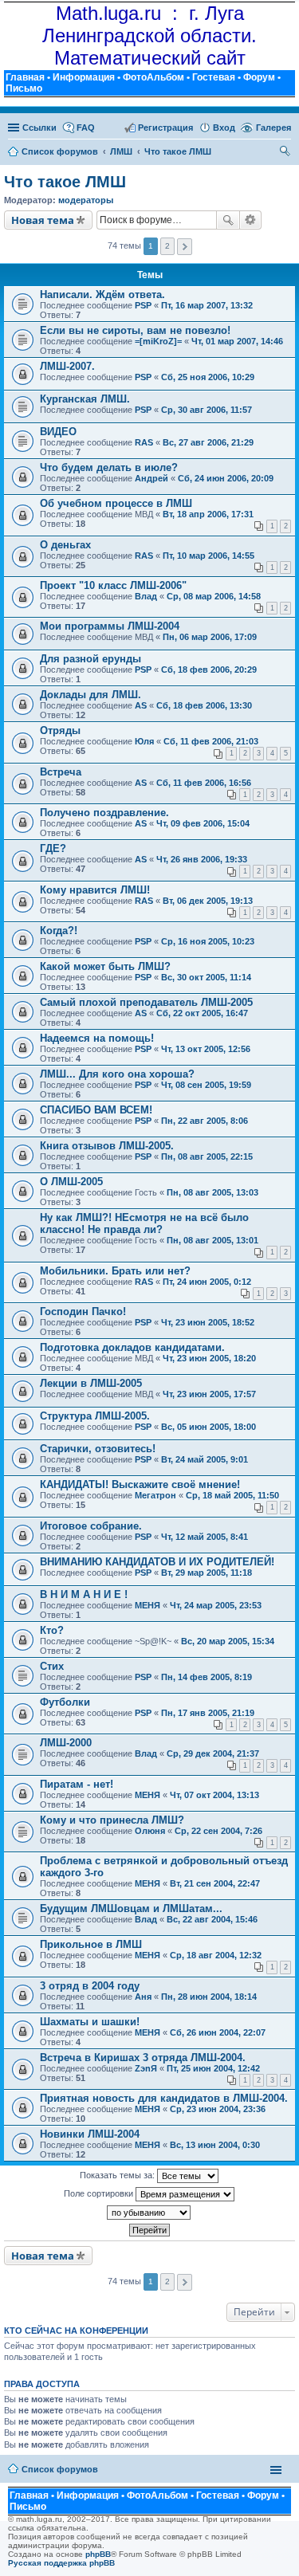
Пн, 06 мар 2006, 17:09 (210, 637)
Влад (146, 596)
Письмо (24, 88)
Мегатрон (155, 1495)
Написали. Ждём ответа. (102, 295)
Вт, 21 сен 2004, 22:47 (215, 1883)
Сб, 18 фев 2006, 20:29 (209, 670)
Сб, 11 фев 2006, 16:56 (204, 783)
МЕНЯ (148, 1605)
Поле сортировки (100, 2193)
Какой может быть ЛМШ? (105, 966)
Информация (84, 77)
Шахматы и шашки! (90, 2022)
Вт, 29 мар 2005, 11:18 (207, 1573)
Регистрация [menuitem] (165, 128)
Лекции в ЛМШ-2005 (91, 1383)
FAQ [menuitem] (86, 128)
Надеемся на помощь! (97, 1038)
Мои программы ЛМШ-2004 (110, 626)
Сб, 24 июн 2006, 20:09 (226, 478)
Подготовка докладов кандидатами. (132, 1347)
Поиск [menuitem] (285, 153)
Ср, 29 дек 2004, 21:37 (213, 1753)
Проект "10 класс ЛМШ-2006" (113, 585)
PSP (143, 305)
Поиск (228, 220)
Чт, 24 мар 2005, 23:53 (216, 1605)
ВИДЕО (58, 432)
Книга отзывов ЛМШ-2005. (107, 1146)
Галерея (273, 128)
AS (141, 705)
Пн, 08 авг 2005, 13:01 (212, 1240)
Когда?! (59, 931)
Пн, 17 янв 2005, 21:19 (208, 1713)
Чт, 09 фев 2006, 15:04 (203, 823)
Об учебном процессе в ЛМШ (116, 503)
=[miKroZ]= (158, 341)
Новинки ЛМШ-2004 (90, 2134)
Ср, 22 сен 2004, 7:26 (218, 1831)
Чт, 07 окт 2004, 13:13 (214, 1795)
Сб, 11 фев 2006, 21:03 (211, 741)
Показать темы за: (118, 2175)
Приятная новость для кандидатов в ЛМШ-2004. (164, 2098)
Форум (259, 77)
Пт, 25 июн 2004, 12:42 (213, 2068)
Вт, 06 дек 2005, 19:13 (208, 901)
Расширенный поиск (251, 220)
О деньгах (65, 545)
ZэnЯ (146, 2068)
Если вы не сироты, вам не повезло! (135, 330)
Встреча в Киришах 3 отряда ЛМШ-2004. (143, 2058)
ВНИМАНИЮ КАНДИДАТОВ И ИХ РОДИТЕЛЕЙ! (157, 1562)
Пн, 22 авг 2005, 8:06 (205, 1121)
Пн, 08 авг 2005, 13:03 (212, 1192)
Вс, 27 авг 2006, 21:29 (208, 442)
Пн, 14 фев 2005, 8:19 (207, 1677)
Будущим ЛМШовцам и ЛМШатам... (131, 1908)
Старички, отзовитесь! (98, 1449)
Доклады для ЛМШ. (90, 695)
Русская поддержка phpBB (61, 2563)
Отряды (60, 730)
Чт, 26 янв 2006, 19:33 (202, 859)
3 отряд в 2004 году (90, 1986)
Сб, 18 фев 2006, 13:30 (204, 705)
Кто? (52, 1630)
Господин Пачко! (83, 1312)
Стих (52, 1666)
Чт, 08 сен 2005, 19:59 (206, 1085)
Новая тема (43, 220)
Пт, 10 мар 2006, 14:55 (209, 556)
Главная (25, 77)
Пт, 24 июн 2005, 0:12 (207, 1282)
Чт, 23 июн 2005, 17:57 (209, 1394)
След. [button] (185, 247)
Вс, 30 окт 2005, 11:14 (206, 977)
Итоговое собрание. (91, 1526)
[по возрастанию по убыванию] (149, 2213)
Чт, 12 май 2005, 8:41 (205, 1537)
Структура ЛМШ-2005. (95, 1416)
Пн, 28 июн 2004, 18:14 (209, 1997)
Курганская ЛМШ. (85, 399)
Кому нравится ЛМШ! (95, 890)
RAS (144, 442)
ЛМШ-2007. (67, 366)
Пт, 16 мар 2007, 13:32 (207, 305)
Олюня (150, 1831)
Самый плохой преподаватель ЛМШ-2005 (146, 1002)
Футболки (65, 1702)
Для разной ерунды (90, 659)
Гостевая (214, 77)
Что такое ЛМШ (65, 182)
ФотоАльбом (153, 77)
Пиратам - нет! (77, 1784)
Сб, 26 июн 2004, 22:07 (218, 2032)
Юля (144, 741)
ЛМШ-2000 (66, 1743)
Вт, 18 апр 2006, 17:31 (208, 514)
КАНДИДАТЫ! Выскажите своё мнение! (140, 1484)
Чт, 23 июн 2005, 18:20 (209, 1358)
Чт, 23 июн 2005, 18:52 (208, 1322)
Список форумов (60, 2469)
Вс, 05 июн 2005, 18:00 (209, 1427)
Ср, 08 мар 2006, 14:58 (214, 596)
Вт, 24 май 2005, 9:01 (205, 1459)
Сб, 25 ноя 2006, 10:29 (208, 377)
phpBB (98, 2554)
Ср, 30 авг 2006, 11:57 (207, 410)
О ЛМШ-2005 (71, 1182)
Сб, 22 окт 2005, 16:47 (202, 1013)
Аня (143, 1997)
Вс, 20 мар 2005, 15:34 (228, 1641)
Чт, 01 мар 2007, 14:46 (237, 341)
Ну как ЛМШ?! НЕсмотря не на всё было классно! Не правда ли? (144, 1223)
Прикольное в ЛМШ (91, 1944)
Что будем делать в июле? (109, 467)
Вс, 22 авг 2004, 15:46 (212, 1919)
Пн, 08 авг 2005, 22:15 (207, 1156)
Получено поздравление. (104, 813)
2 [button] (167, 246)
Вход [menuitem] (224, 128)
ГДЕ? (53, 848)
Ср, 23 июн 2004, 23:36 (218, 2109)
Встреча (61, 772)
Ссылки (39, 128)
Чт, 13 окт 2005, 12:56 (206, 1049)
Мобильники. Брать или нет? (115, 1271)
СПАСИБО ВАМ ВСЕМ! (96, 1110)
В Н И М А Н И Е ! (84, 1594)
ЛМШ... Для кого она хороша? (117, 1074)
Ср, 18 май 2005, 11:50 (232, 1495)
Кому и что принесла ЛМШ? (112, 1820)
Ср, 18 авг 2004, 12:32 (216, 1955)
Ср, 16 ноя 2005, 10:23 (208, 941)
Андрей (151, 478)
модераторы (86, 200)
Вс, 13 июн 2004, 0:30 (215, 2145)
